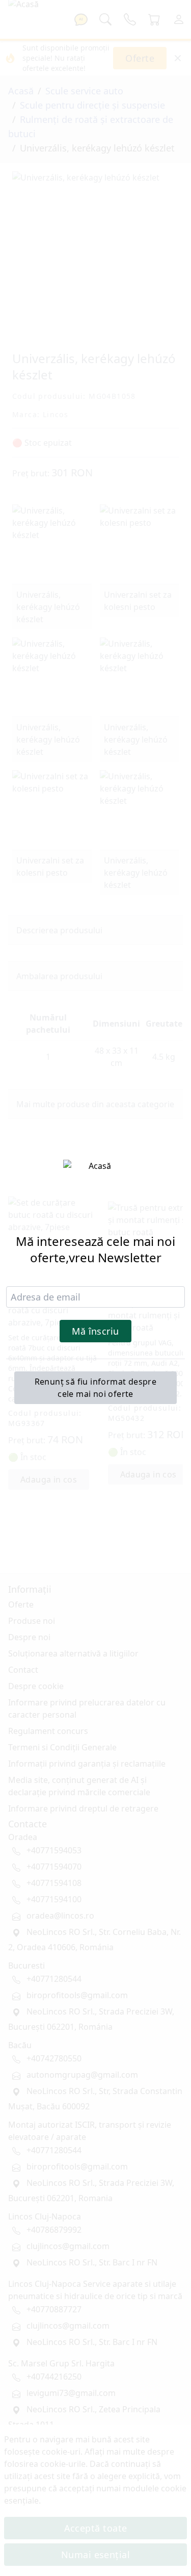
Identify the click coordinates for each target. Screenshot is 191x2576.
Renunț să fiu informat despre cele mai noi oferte (96, 1388)
